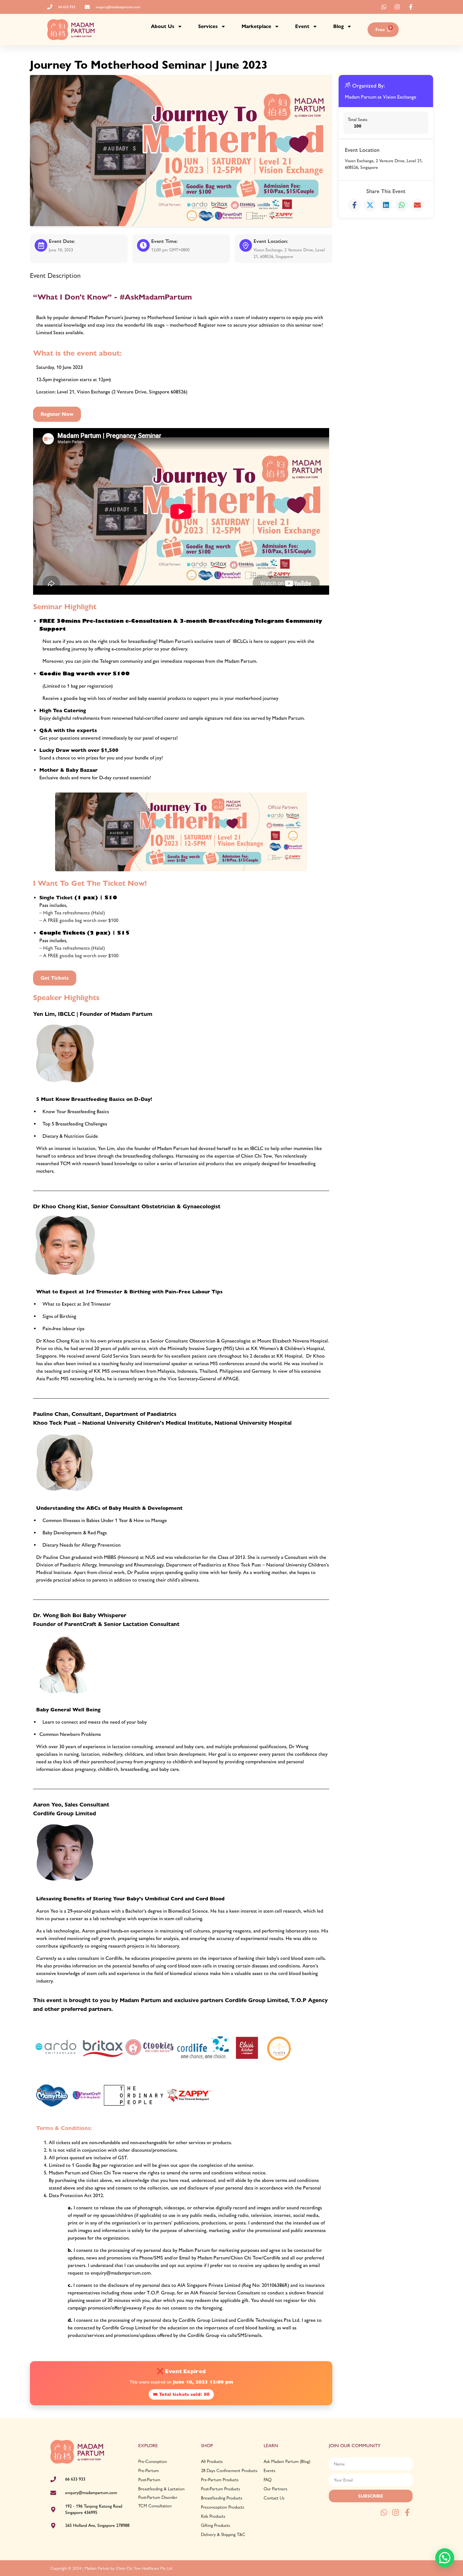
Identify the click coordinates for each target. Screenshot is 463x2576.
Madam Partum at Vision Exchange (381, 97)
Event (302, 26)
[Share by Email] (417, 205)
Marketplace (256, 26)
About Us (163, 26)
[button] (445, 2558)
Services (208, 26)
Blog (338, 26)
